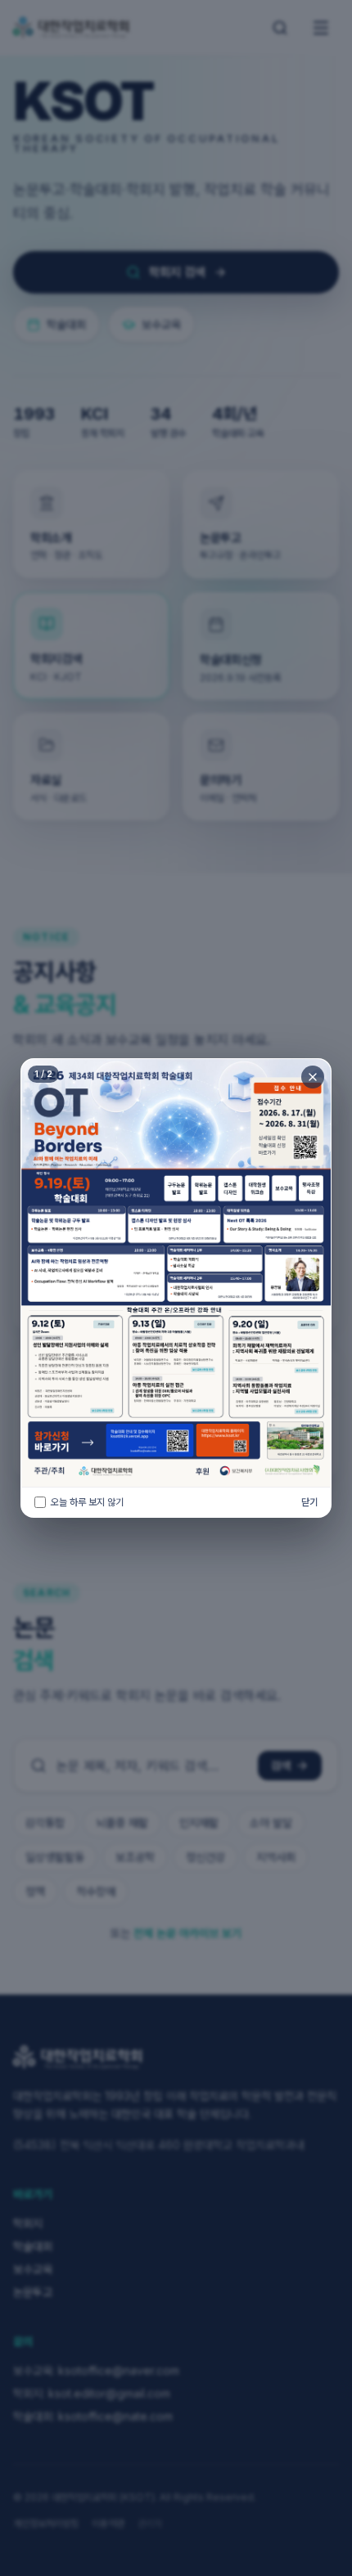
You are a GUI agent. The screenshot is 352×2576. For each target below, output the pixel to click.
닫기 (309, 1502)
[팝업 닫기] (313, 1077)
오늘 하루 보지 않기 (87, 1502)
